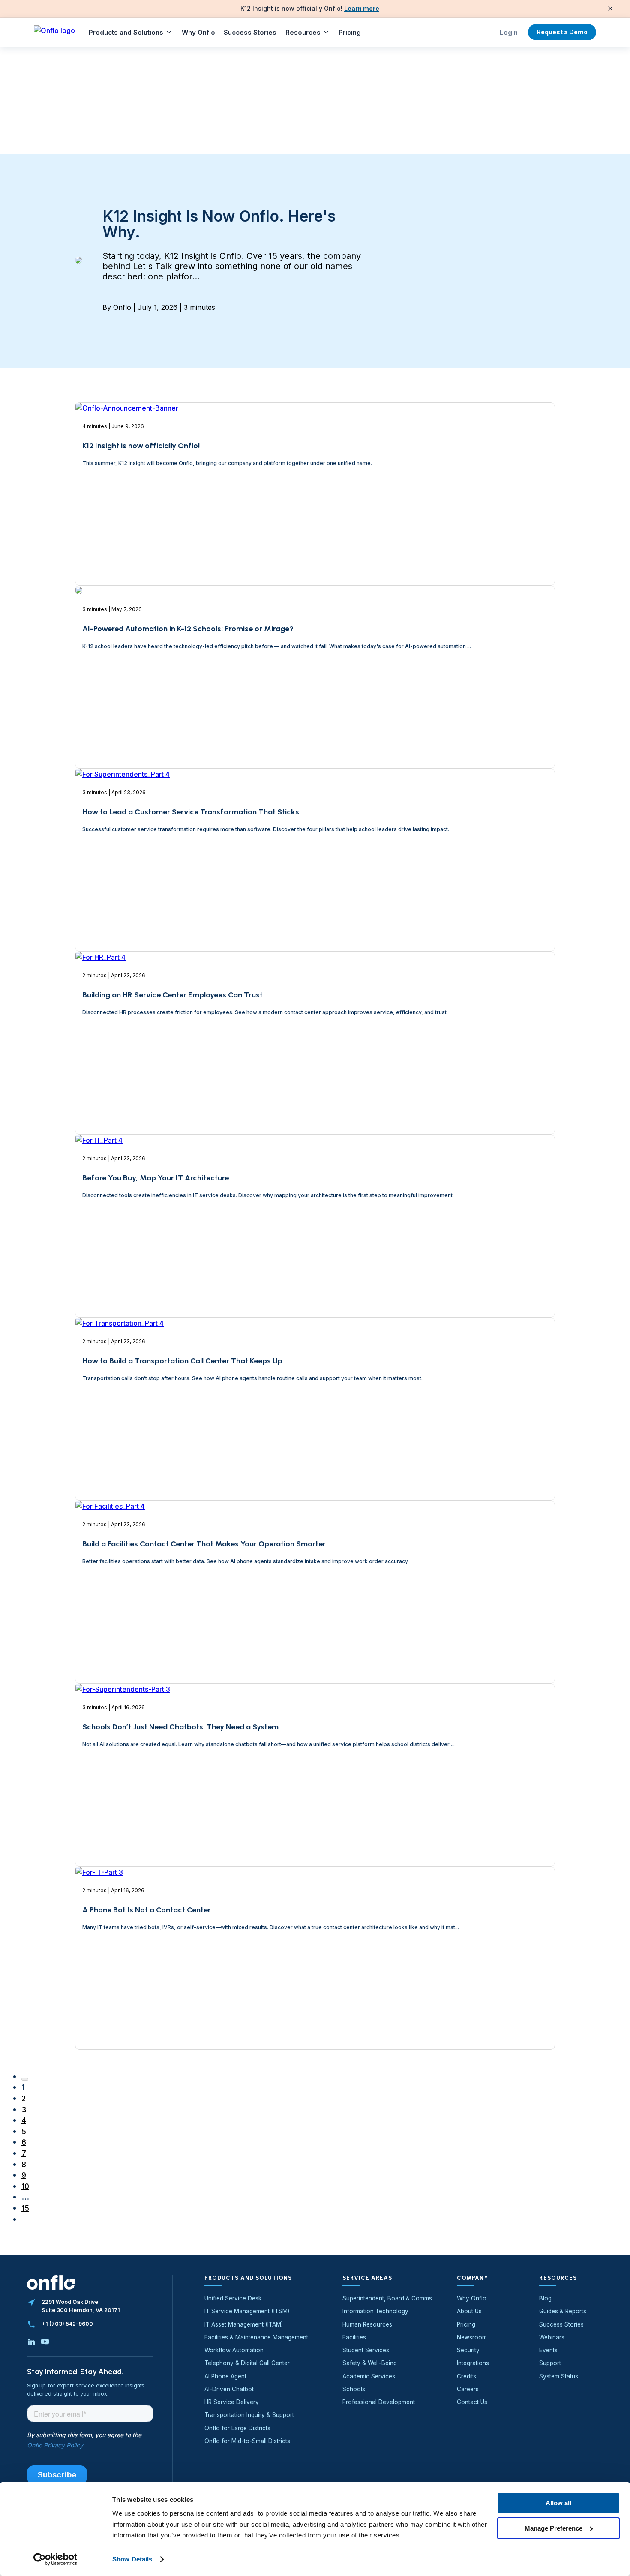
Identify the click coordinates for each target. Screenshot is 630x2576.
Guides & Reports (563, 2311)
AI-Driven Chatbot (229, 2389)
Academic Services (369, 2376)
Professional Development (379, 2402)
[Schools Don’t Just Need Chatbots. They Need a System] (123, 1819)
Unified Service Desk (233, 2298)
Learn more (362, 8)
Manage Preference (553, 2528)
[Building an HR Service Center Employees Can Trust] (100, 1087)
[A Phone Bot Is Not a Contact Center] (99, 2002)
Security (468, 2350)
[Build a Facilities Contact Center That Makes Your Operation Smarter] (110, 1636)
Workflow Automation (234, 2350)
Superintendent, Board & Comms (387, 2298)
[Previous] (25, 2079)
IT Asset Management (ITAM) (244, 2324)
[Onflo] (54, 32)
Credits (466, 2376)
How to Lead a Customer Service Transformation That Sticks (191, 812)
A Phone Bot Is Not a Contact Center (147, 1910)
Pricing (350, 32)
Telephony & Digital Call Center (247, 2363)
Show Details (132, 2559)
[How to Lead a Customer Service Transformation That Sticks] (123, 904)
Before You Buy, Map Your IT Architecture (156, 1178)
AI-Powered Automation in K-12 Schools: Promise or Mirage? (188, 629)
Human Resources (367, 2324)
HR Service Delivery (232, 2402)
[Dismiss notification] (610, 9)
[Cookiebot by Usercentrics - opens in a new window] (55, 2559)
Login (509, 32)
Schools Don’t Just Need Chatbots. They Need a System (180, 1727)
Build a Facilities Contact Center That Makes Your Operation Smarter (204, 1544)
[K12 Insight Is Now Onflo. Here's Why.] (78, 261)
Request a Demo (562, 32)
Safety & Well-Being (370, 2363)
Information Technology (375, 2311)
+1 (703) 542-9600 (67, 2324)
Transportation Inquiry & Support (249, 2415)
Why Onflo (198, 32)
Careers (468, 2389)
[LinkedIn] (31, 2342)
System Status (559, 2376)
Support (550, 2363)
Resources (303, 32)
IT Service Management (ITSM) (247, 2311)
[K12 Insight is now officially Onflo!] (127, 542)
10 (25, 2186)
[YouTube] (45, 2342)
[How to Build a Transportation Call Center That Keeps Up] (120, 1453)
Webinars (552, 2337)
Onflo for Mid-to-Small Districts (247, 2441)
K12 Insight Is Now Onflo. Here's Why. (219, 224)
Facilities (354, 2337)
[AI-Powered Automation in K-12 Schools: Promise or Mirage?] (79, 721)
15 (25, 2208)
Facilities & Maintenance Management (256, 2337)
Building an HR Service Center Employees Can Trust (172, 995)
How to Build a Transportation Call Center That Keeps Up (182, 1361)
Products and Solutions (126, 32)
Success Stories (250, 32)
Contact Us (472, 2402)
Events (548, 2350)
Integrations (473, 2363)
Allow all (558, 2503)
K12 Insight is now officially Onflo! (141, 446)
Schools (354, 2389)
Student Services (366, 2350)
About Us (469, 2311)
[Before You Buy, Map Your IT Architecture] (99, 1270)
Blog (545, 2298)
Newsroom (472, 2337)
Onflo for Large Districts (237, 2428)
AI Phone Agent (225, 2376)
